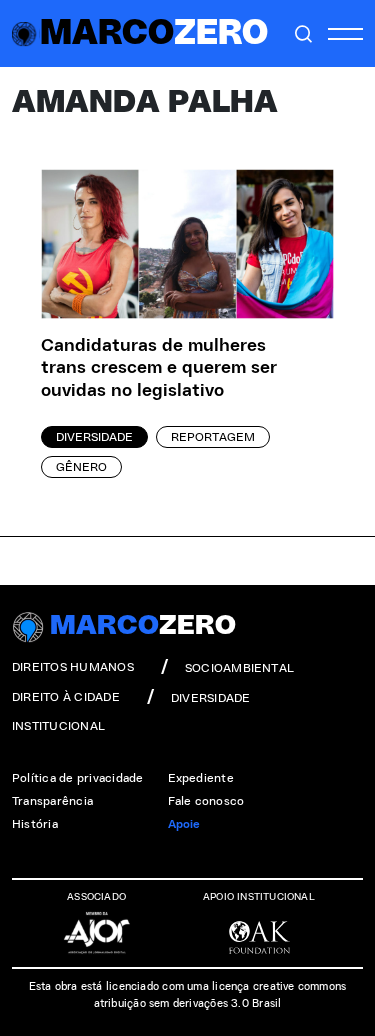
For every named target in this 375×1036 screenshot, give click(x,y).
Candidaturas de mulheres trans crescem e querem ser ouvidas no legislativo (159, 368)
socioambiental (239, 668)
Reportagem (213, 437)
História (35, 824)
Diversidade (94, 437)
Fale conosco (206, 801)
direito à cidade (66, 697)
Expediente (201, 778)
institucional (58, 726)
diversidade (211, 698)
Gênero (81, 467)
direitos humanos (73, 667)
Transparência (52, 801)
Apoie (184, 824)
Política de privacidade (78, 778)
